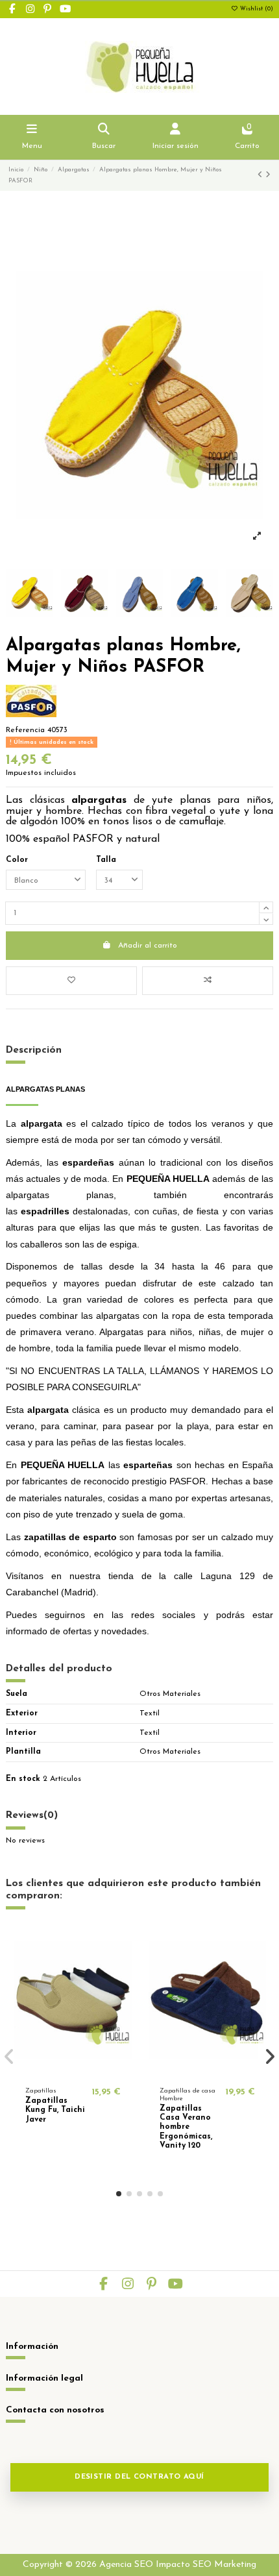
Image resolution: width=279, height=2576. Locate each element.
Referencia (25, 730)
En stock (23, 1779)
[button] (119, 2194)
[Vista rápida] (88, 2072)
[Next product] (268, 175)
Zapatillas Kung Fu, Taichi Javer (55, 2110)
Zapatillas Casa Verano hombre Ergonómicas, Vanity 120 (186, 2128)
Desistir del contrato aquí (139, 2477)
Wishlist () (256, 9)
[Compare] (73, 2072)
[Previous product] (261, 175)
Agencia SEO (126, 2565)
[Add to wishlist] (71, 981)
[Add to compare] (208, 981)
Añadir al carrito (148, 946)
